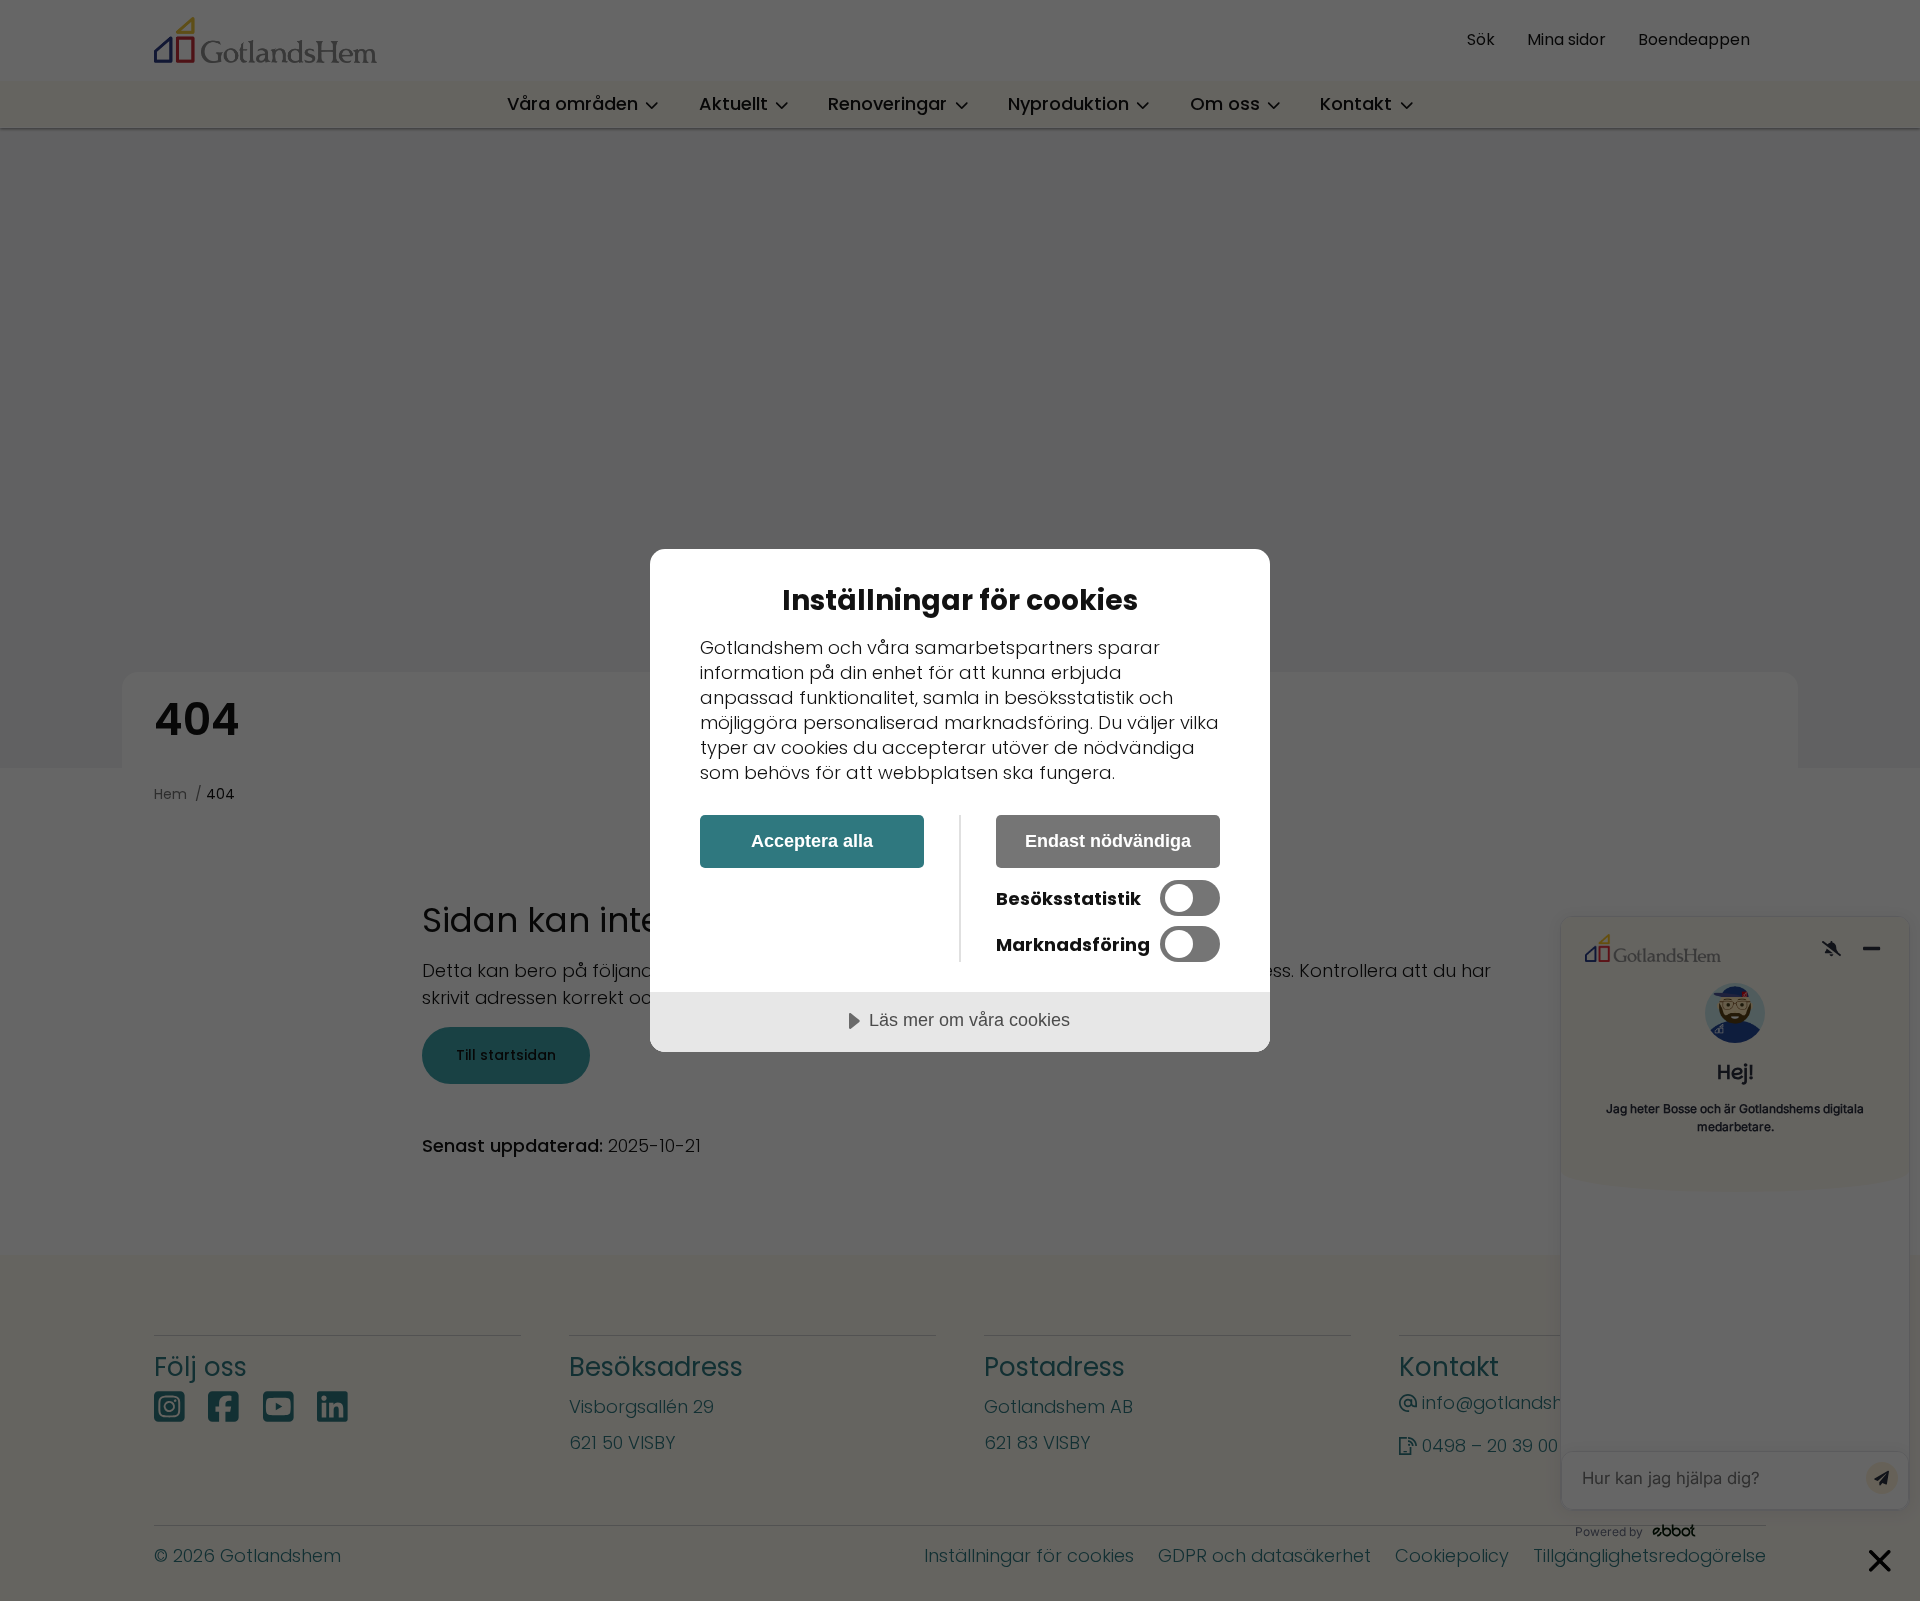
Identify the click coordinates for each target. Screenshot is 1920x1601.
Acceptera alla (812, 841)
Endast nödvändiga (1108, 841)
